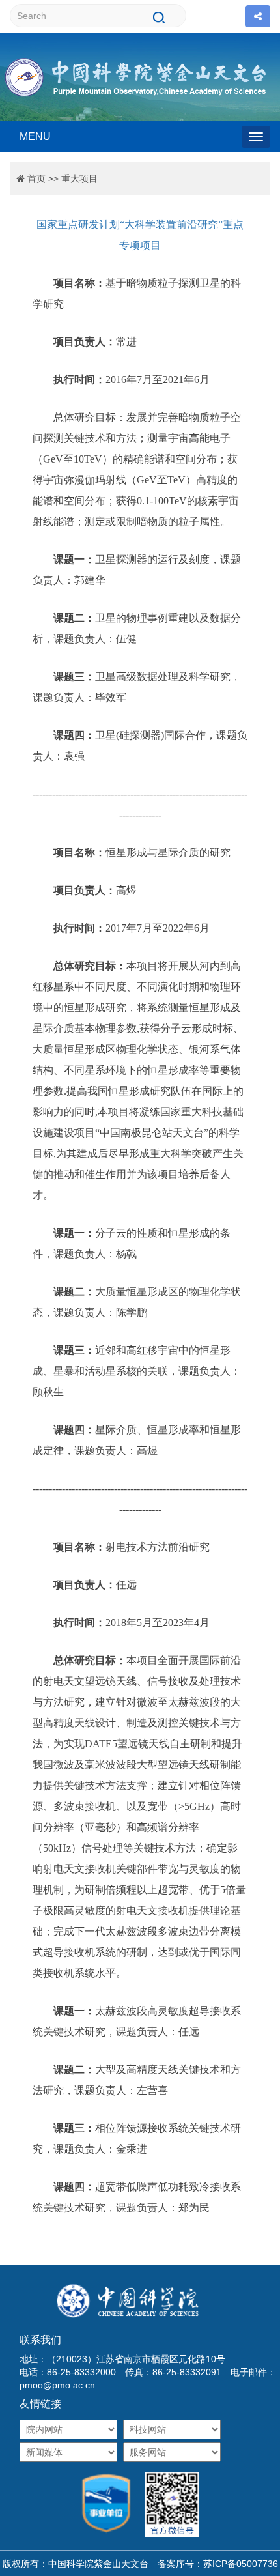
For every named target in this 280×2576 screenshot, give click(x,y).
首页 (36, 179)
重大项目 (79, 179)
